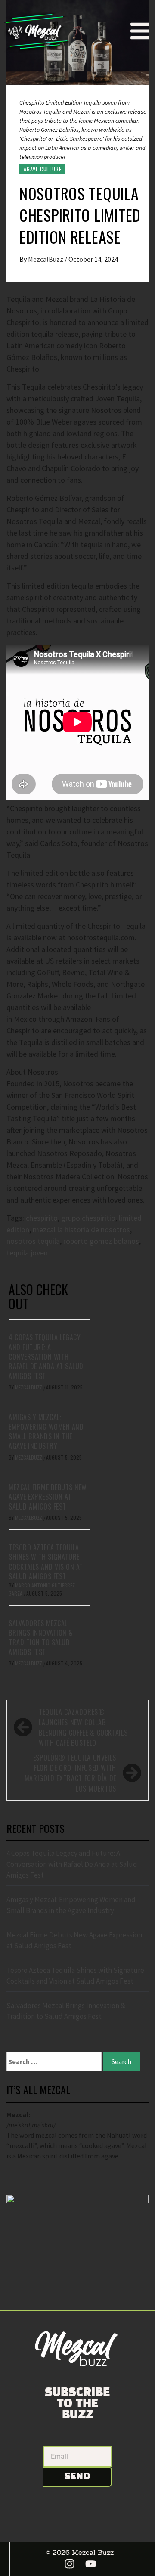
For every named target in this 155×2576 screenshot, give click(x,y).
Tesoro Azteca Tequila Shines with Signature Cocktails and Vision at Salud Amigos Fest (46, 1562)
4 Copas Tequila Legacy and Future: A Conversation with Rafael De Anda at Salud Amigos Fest (46, 1357)
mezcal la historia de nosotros (81, 1229)
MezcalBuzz (46, 259)
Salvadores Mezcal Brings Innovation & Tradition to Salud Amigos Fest (41, 1638)
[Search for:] (54, 2062)
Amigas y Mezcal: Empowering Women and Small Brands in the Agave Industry (46, 1431)
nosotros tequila (33, 1241)
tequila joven (27, 1253)
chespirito (42, 1218)
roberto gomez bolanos (101, 1241)
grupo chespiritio (88, 1218)
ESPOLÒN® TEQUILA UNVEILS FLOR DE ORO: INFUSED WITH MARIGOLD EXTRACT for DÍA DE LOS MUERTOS (70, 1773)
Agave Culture (42, 169)
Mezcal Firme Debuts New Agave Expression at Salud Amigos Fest (48, 1497)
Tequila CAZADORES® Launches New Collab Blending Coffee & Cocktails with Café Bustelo (83, 1727)
